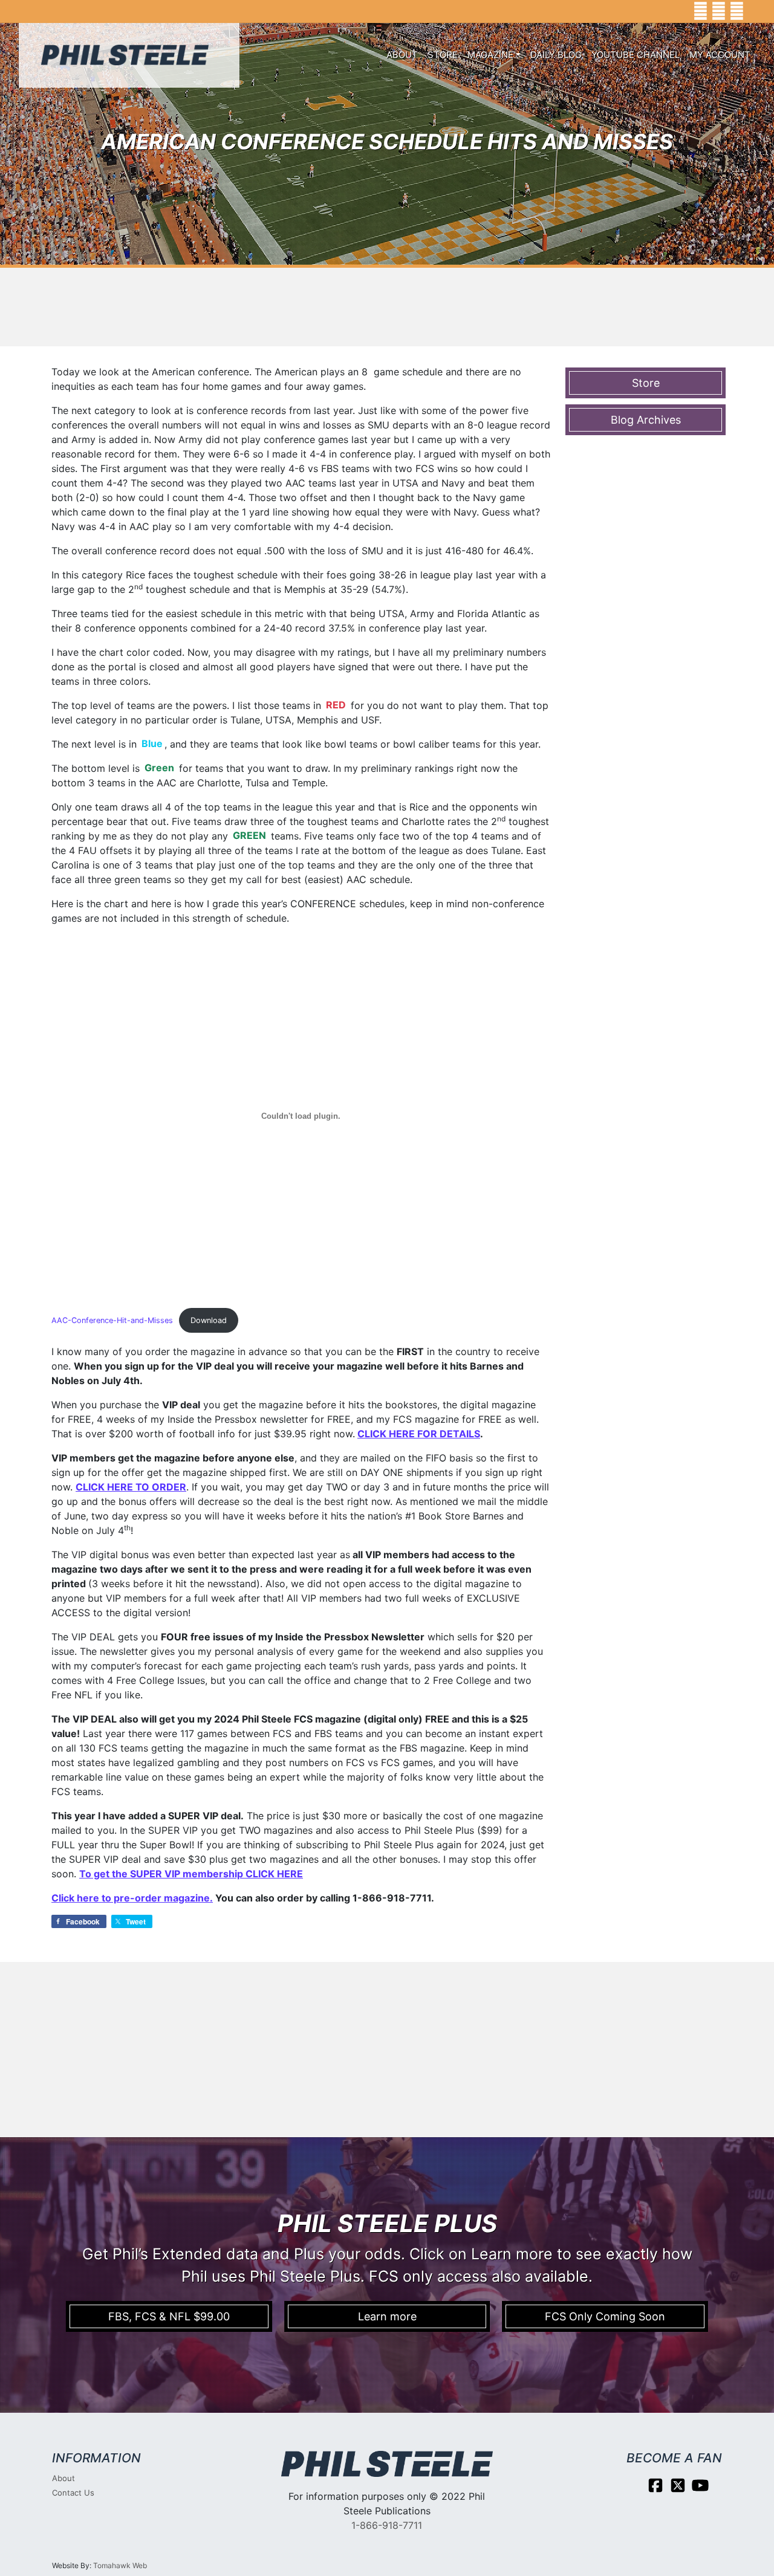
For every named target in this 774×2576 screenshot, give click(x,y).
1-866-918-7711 (387, 2525)
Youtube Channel (636, 55)
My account (720, 55)
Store (443, 55)
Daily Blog (556, 55)
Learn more (387, 2316)
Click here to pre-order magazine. (132, 1898)
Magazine (490, 55)
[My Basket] (756, 11)
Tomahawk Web (120, 2565)
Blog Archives (646, 420)
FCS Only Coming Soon (605, 2316)
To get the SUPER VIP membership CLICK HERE (191, 1874)
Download (209, 1320)
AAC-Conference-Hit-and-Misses (112, 1320)
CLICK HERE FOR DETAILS (419, 1434)
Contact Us (73, 2493)
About (402, 55)
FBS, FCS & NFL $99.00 (169, 2316)
